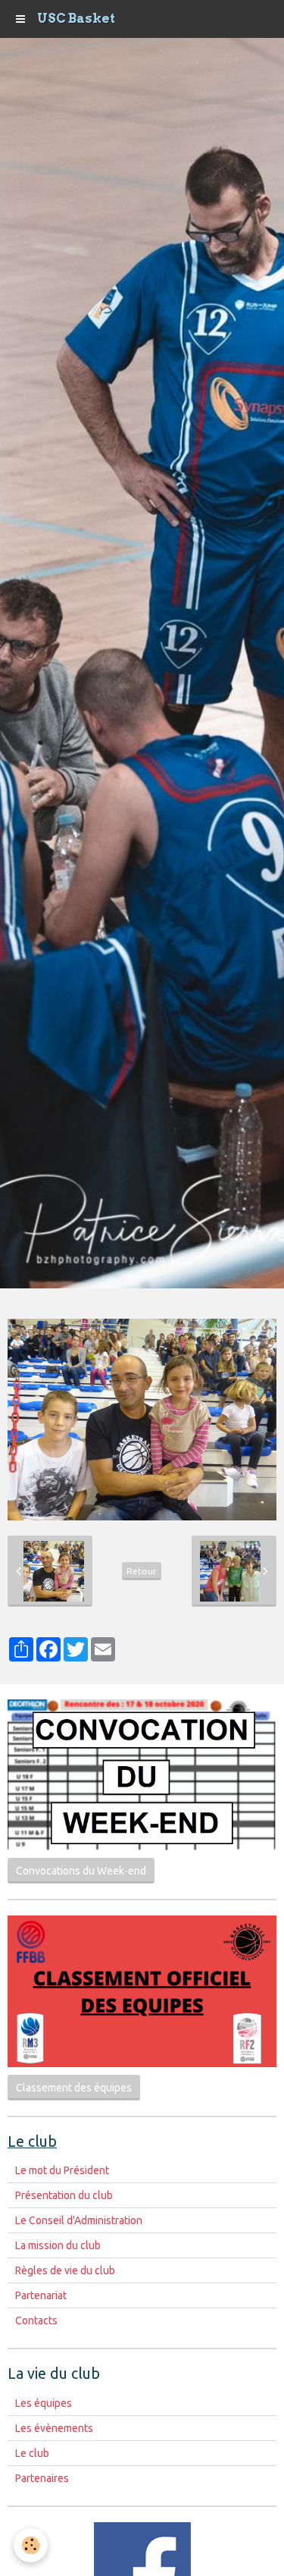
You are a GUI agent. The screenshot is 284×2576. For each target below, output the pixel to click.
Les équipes (44, 2403)
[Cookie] (31, 2545)
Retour (142, 1571)
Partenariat (41, 2295)
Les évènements (54, 2428)
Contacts (36, 2320)
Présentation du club (64, 2195)
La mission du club (58, 2245)
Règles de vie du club (65, 2270)
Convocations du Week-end (81, 1871)
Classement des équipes (74, 2088)
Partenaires (42, 2478)
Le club (32, 2453)
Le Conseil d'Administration (79, 2220)
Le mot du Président (62, 2170)
